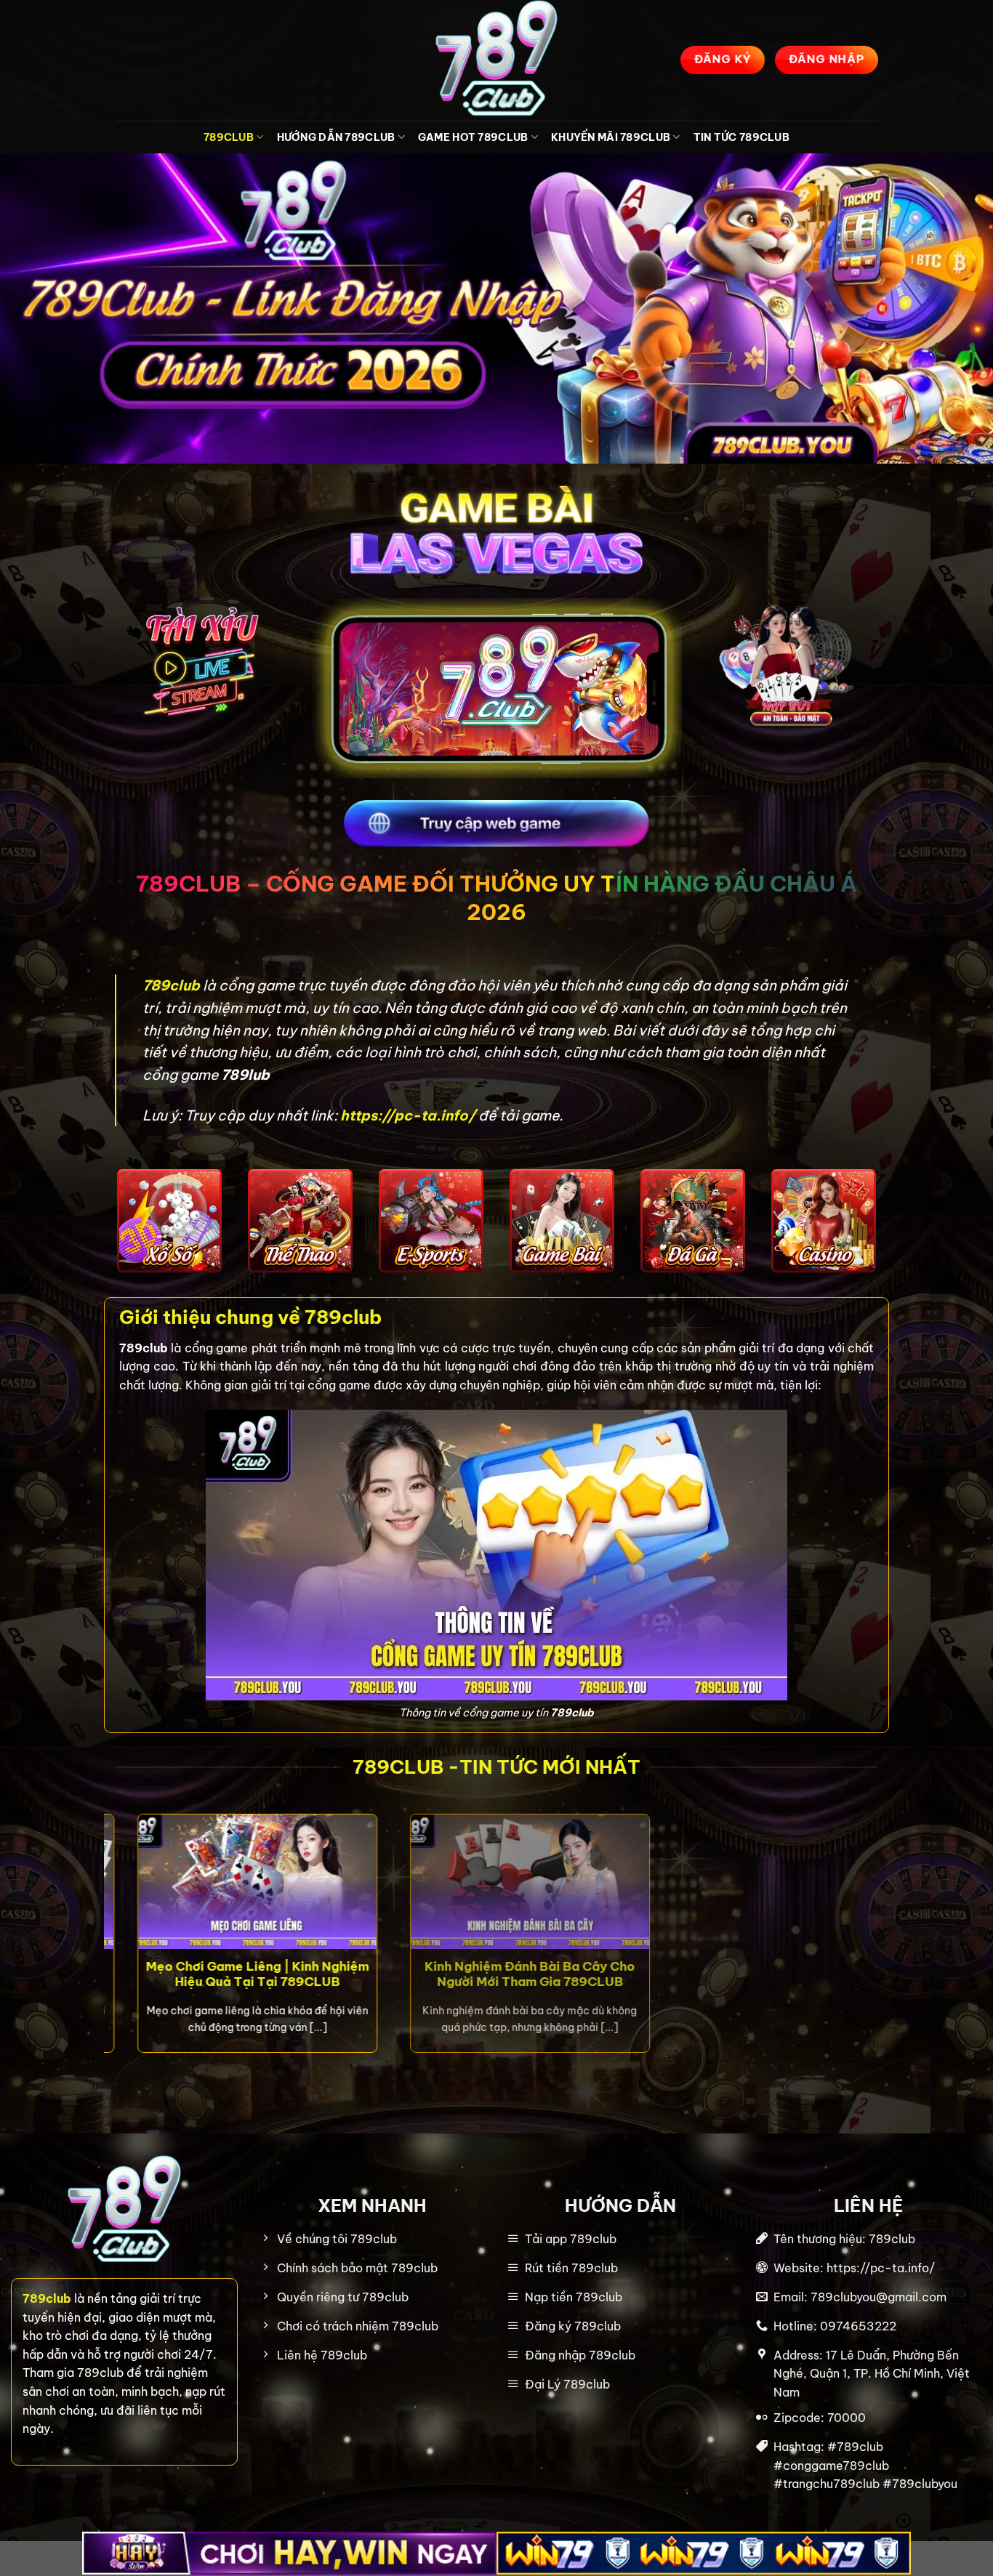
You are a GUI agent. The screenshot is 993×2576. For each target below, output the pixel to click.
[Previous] (112, 1947)
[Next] (881, 1947)
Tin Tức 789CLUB (741, 137)
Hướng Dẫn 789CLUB (336, 137)
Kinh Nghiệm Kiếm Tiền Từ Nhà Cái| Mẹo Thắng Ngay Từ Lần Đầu (671, 1973)
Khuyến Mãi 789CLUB (611, 137)
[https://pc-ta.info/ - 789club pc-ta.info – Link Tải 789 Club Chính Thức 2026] (496, 60)
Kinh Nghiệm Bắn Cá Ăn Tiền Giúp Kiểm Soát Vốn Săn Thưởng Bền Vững (371, 1981)
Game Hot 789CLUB (473, 137)
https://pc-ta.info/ (408, 1115)
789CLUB (229, 137)
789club (173, 985)
